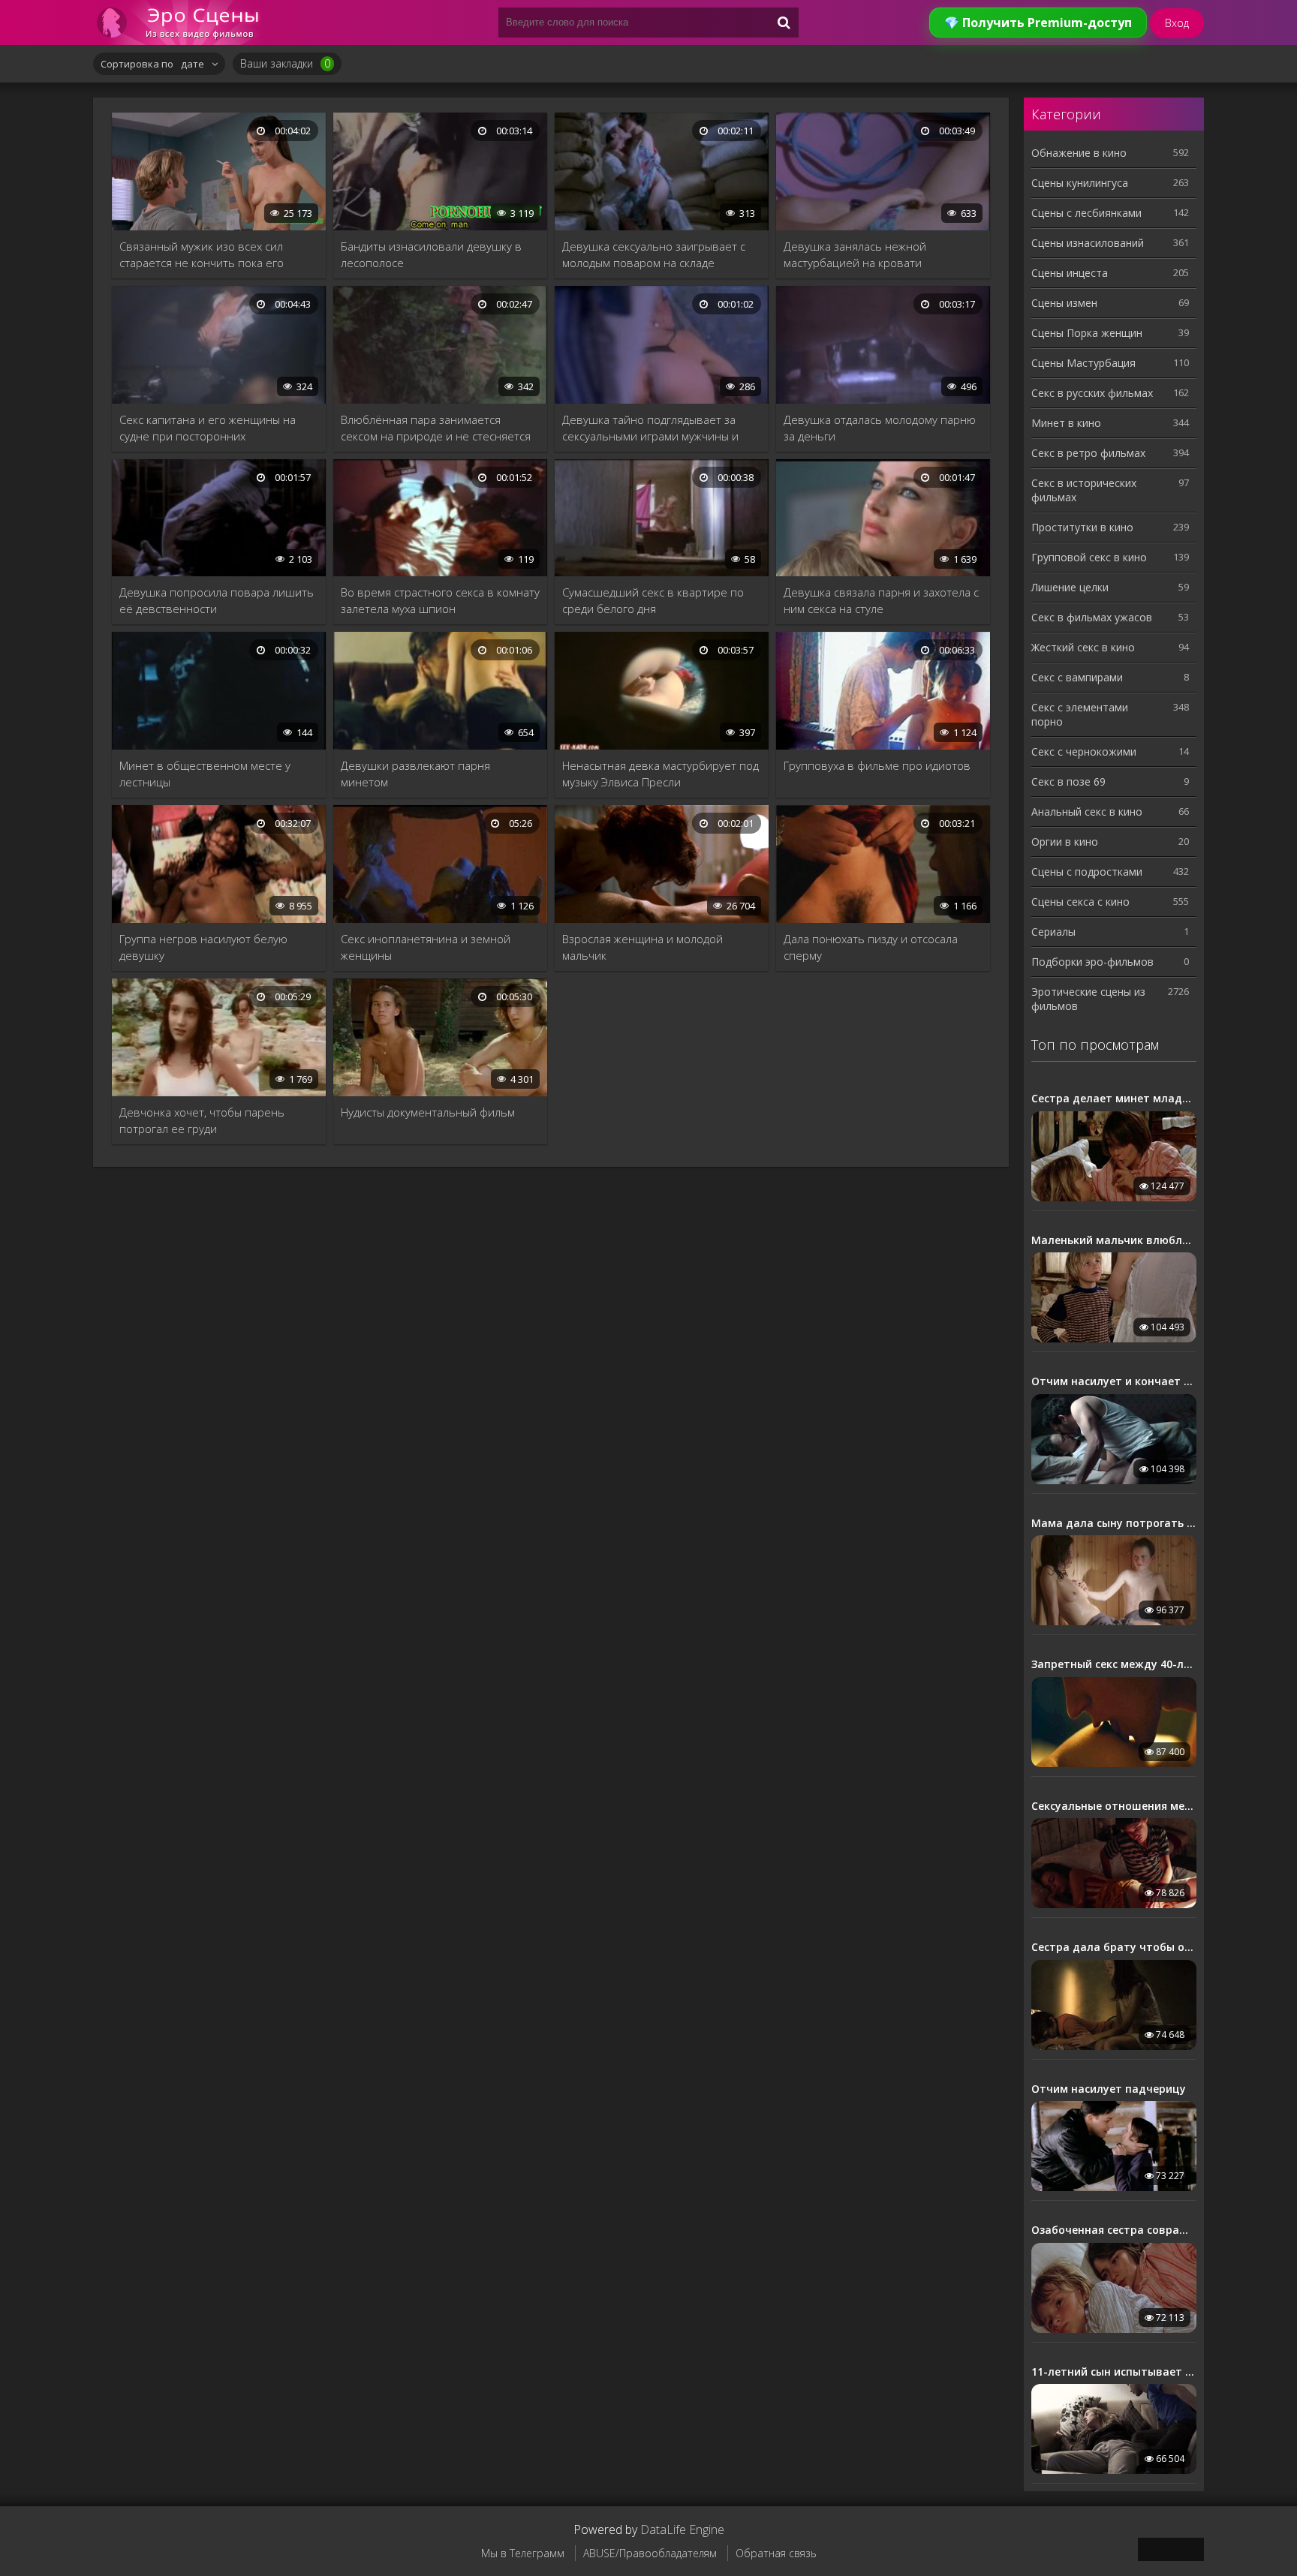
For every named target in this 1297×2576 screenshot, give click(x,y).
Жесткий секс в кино (1083, 647)
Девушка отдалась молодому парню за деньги (880, 428)
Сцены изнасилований (1088, 243)
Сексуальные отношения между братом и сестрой (1114, 1806)
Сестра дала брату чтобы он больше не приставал (1114, 1947)
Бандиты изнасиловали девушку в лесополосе (431, 254)
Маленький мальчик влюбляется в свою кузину (1114, 1240)
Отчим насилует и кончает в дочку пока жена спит (1114, 1381)
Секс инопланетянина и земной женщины (426, 947)
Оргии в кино (1065, 842)
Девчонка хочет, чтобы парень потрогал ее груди (202, 1120)
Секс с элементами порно (1080, 714)
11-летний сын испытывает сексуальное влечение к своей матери (1114, 2372)
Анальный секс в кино (1087, 812)
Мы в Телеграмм (523, 2553)
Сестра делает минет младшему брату (1114, 1099)
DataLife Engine (682, 2529)
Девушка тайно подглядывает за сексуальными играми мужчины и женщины (650, 428)
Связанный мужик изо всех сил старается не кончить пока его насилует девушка (202, 255)
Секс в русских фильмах (1092, 393)
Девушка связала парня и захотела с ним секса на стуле (881, 600)
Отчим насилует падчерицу (1109, 2089)
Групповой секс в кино (1089, 557)
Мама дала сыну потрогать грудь (1114, 1523)
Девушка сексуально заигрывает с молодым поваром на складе (654, 254)
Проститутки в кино (1082, 527)
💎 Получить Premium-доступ (1038, 23)
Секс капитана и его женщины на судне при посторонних (208, 428)
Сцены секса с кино (1080, 902)
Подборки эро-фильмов (1092, 962)
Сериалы (1053, 932)
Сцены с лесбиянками (1086, 213)
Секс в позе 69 (1068, 782)
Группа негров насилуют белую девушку (203, 947)
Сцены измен (1064, 303)
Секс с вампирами (1077, 677)
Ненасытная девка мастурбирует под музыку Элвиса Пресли (661, 774)
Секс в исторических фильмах (1084, 490)
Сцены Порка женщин (1087, 333)
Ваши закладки (285, 63)
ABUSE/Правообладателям (650, 2553)
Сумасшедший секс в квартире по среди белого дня (653, 600)
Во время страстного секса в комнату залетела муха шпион (440, 600)
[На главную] (183, 23)
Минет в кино (1066, 423)
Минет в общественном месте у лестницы (205, 774)
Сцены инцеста (1070, 273)
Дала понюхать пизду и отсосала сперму (871, 947)
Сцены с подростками (1087, 872)
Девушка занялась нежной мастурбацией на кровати (855, 254)
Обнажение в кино (1079, 153)
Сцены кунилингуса (1080, 183)
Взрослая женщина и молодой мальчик (642, 947)
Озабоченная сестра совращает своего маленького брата (1114, 2230)
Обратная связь (776, 2553)
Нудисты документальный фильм (428, 1112)
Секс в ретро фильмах (1088, 453)
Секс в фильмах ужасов (1092, 617)
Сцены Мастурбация (1083, 363)
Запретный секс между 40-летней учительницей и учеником (1114, 1664)
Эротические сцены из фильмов (1088, 999)
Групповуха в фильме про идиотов (877, 765)
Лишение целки (1070, 587)
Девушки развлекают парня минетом (415, 774)
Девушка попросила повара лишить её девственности (217, 600)
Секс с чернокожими (1084, 751)
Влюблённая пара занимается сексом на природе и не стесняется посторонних (436, 428)
